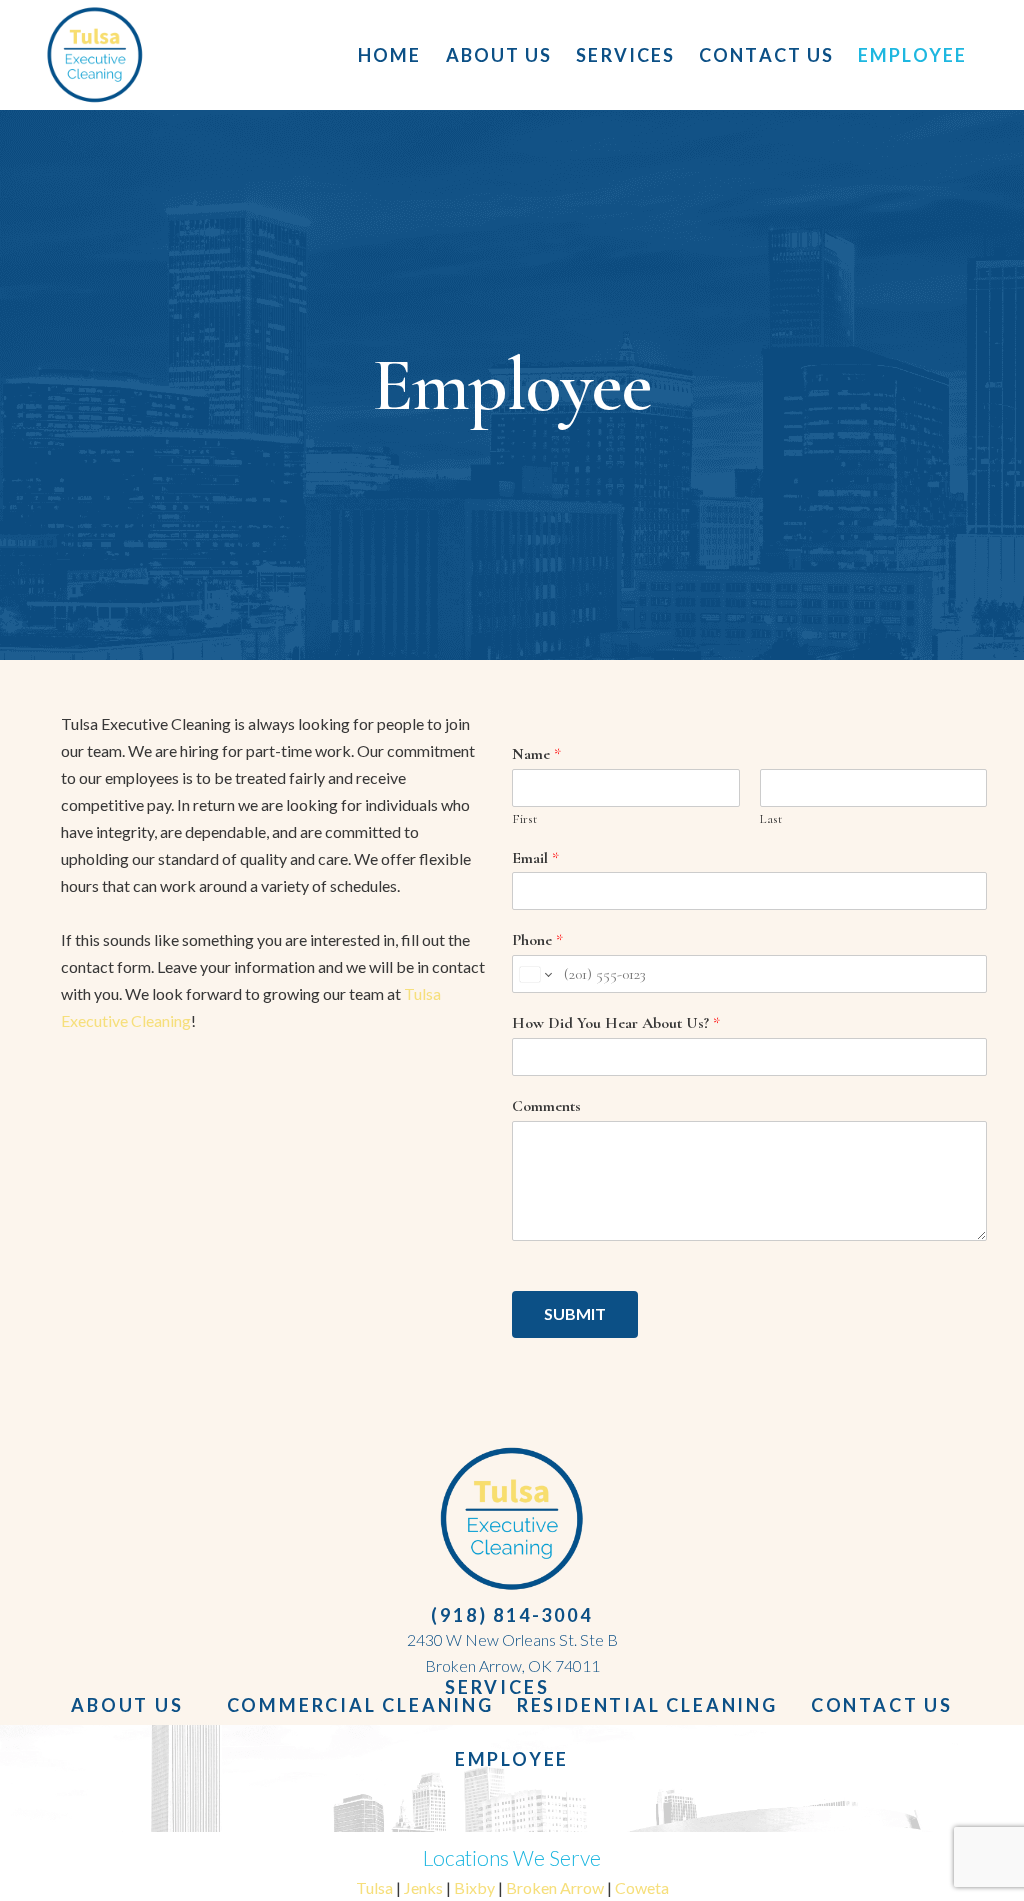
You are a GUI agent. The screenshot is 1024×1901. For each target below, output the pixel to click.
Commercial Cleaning (360, 1705)
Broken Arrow (555, 1887)
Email (535, 858)
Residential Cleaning (647, 1705)
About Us (127, 1705)
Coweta (642, 1887)
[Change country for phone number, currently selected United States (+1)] (534, 974)
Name (536, 754)
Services (497, 1687)
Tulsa (376, 1887)
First (524, 819)
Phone (537, 940)
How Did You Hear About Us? (616, 1023)
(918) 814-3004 (511, 1615)
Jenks (423, 1887)
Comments (546, 1106)
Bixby (474, 1887)
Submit (575, 1313)
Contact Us (882, 1705)
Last (771, 819)
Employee (512, 1759)
